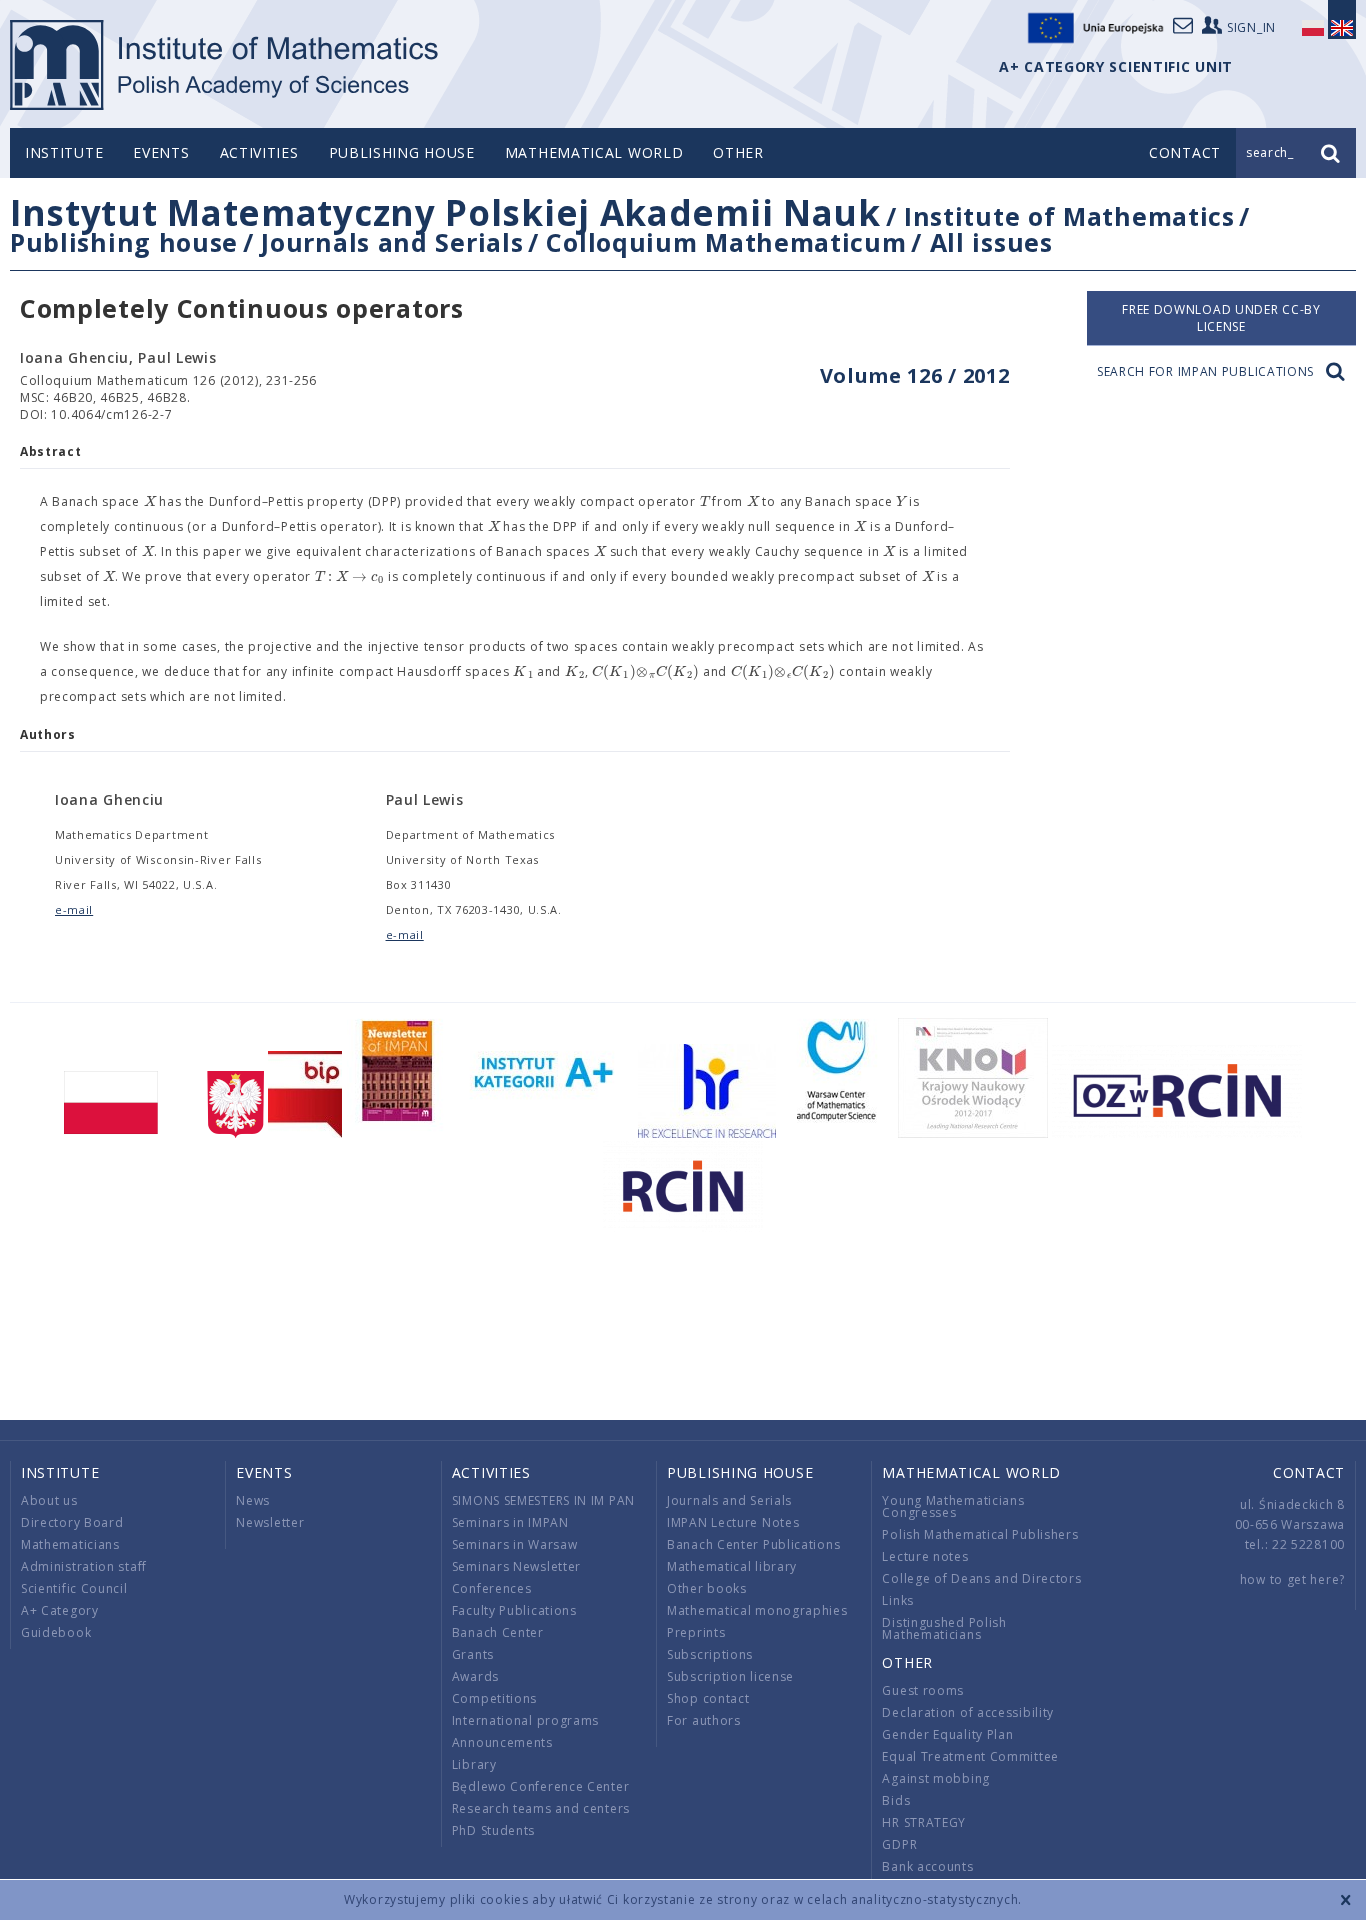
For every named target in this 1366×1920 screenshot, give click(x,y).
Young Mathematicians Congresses (953, 1506)
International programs (525, 1720)
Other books (707, 1588)
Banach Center (498, 1632)
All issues (991, 242)
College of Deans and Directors (981, 1578)
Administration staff (84, 1566)
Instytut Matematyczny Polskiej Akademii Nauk (445, 212)
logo (225, 65)
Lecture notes (925, 1556)
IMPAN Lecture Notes (733, 1522)
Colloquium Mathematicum (726, 242)
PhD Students (493, 1830)
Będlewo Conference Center (541, 1786)
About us (49, 1500)
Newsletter (270, 1522)
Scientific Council (74, 1588)
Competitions (494, 1698)
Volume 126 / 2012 (915, 375)
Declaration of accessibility (968, 1712)
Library (474, 1764)
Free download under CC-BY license (1221, 318)
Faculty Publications (514, 1610)
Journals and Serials (392, 242)
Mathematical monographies (757, 1610)
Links (898, 1600)
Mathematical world (594, 152)
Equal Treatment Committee (970, 1756)
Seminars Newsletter (516, 1566)
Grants (473, 1654)
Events (161, 152)
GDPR (899, 1844)
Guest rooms (923, 1690)
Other (738, 152)
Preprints (696, 1632)
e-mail (74, 909)
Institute (64, 152)
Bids (896, 1800)
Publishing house (402, 152)
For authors (704, 1720)
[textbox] (150, 502)
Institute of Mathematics (1069, 216)
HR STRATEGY (924, 1822)
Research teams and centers (541, 1808)
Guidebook (56, 1632)
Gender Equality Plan (947, 1734)
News (253, 1500)
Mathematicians (70, 1544)
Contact (1309, 1472)
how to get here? (1292, 1579)
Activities (259, 152)
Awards (475, 1676)
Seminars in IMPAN (510, 1522)
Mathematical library (732, 1566)
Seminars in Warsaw (515, 1544)
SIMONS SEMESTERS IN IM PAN (543, 1500)
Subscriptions (710, 1654)
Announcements (502, 1742)
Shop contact (708, 1698)
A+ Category (60, 1610)
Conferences (492, 1588)
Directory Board (72, 1522)
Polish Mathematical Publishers (980, 1534)
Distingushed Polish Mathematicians (944, 1628)
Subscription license (730, 1676)
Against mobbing (936, 1778)
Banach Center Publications (753, 1544)
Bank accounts (927, 1866)
